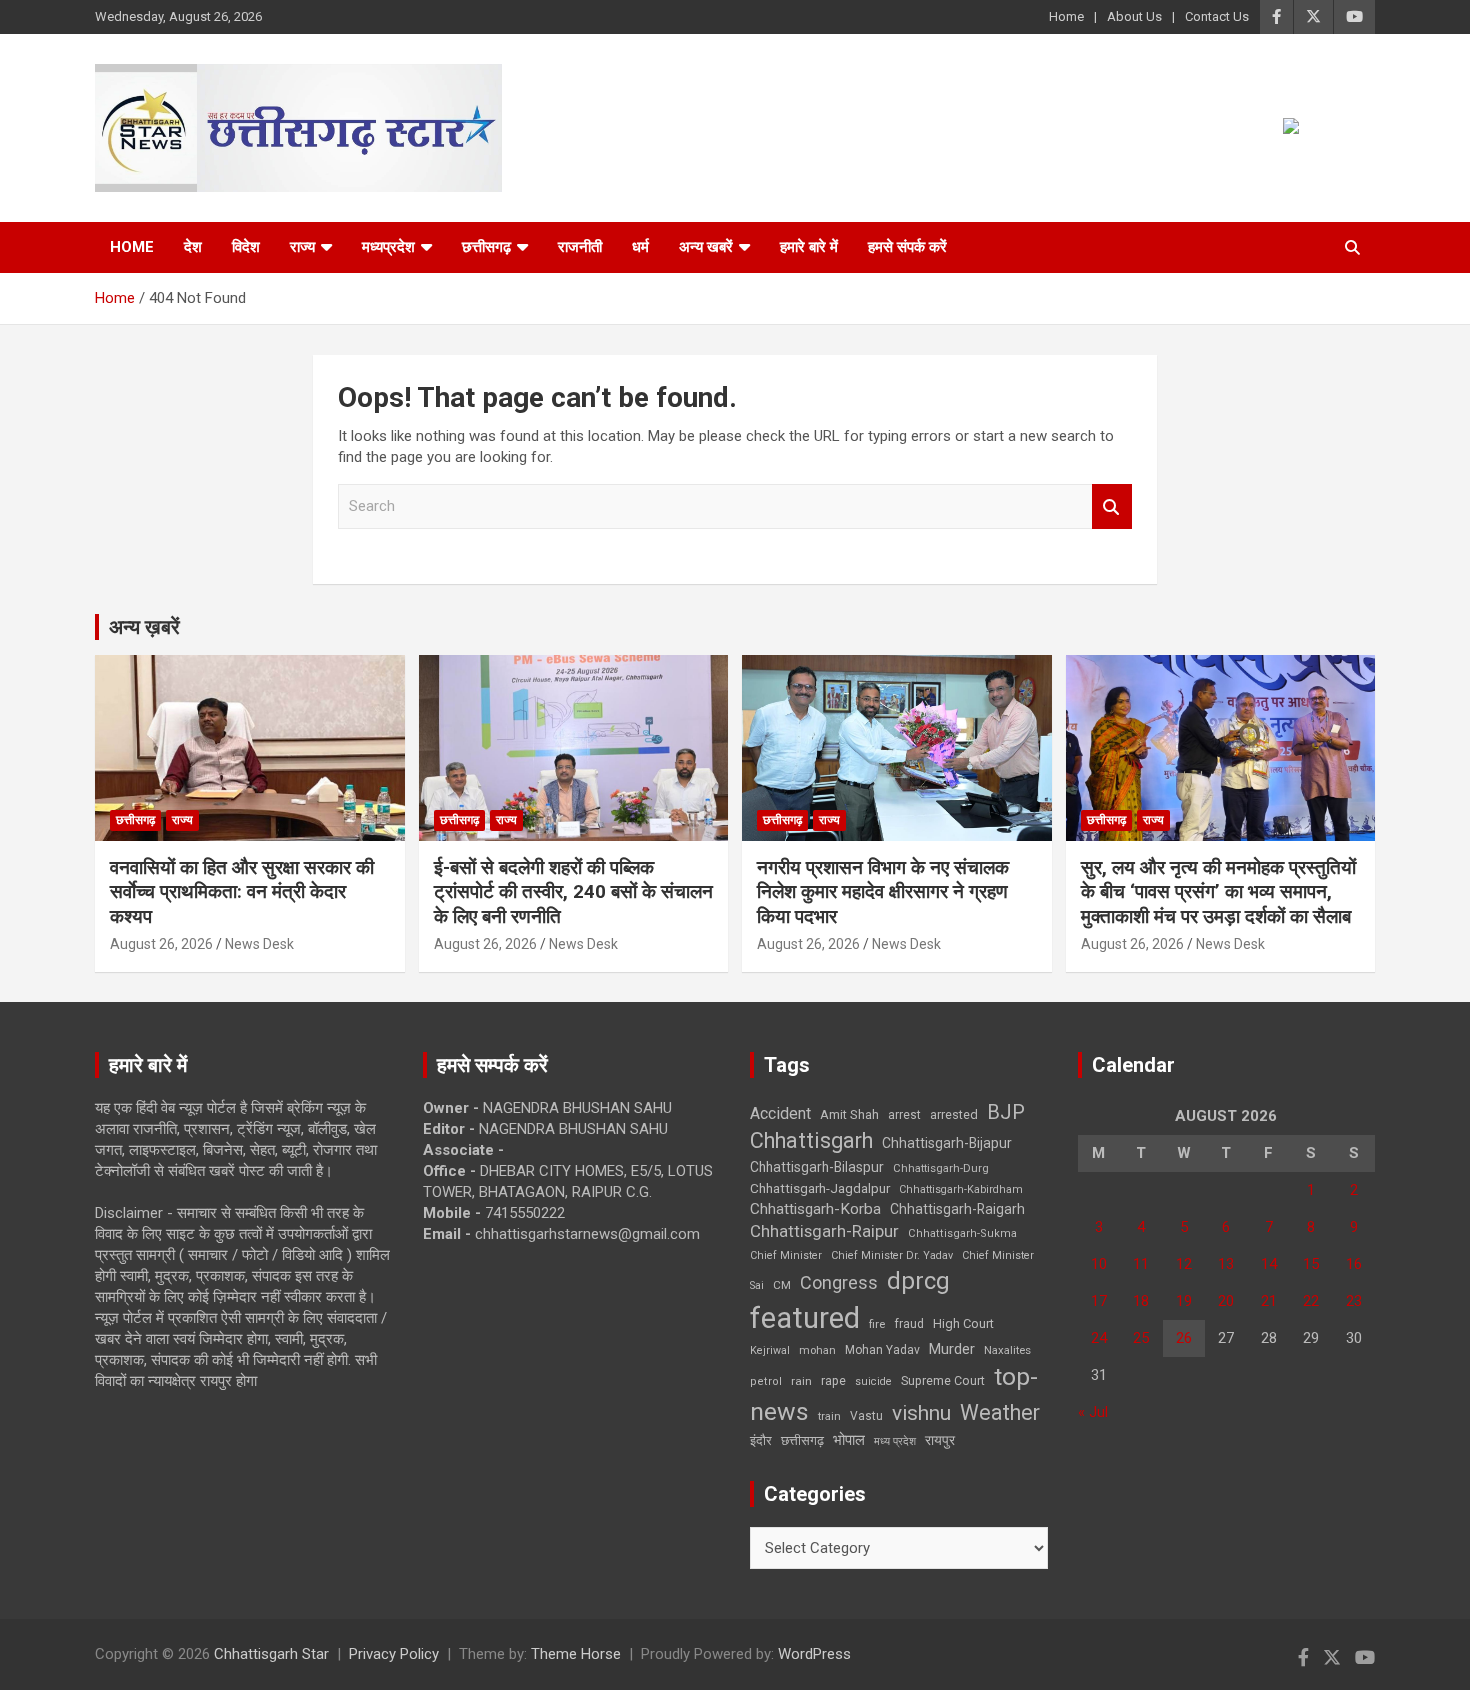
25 (1141, 1338)
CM (782, 1285)
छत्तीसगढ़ (486, 247)
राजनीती (580, 247)
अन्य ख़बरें (144, 627)
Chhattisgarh (811, 1140)
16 (1354, 1264)
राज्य (302, 247)
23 (1354, 1301)
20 (1226, 1301)
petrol (766, 1381)
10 (1099, 1264)
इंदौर (761, 1440)
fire (877, 1324)
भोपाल (849, 1440)
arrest (904, 1115)
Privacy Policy (394, 1654)
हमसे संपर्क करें (907, 247)
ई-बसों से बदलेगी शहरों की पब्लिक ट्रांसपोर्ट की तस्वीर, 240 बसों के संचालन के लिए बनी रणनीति (573, 892)
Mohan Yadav (882, 1350)
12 (1184, 1264)
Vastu (866, 1416)
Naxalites (1007, 1350)
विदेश (246, 247)
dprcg (918, 1281)
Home (1066, 16)
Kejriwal (770, 1350)
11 (1141, 1264)
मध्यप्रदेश (388, 247)
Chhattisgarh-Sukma (962, 1233)
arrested (954, 1114)
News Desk (259, 944)
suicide (873, 1381)
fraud (909, 1324)
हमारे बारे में (809, 247)
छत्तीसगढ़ (802, 1440)
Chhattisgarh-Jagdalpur (820, 1188)
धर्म (640, 247)
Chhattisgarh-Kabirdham (961, 1189)
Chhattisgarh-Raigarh (957, 1209)
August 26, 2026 (161, 944)
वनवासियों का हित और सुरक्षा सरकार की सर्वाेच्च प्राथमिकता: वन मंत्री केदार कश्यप (242, 892)
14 (1269, 1264)
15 (1311, 1264)
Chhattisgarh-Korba (815, 1209)
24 (1099, 1338)
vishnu (921, 1413)
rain (801, 1381)
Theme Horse (576, 1654)
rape (833, 1380)
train (829, 1416)
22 (1311, 1301)
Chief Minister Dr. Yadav (892, 1255)
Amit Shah (849, 1114)
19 (1184, 1301)
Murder (952, 1349)
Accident (780, 1113)
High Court (963, 1323)
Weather (1000, 1412)
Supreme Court (943, 1380)
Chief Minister (786, 1255)
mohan (817, 1350)
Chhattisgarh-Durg (941, 1168)
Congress (839, 1282)
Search (1112, 506)
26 (1184, 1338)
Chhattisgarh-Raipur (824, 1231)
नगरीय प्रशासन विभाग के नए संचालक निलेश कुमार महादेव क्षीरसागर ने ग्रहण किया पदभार (883, 892)
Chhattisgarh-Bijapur (947, 1143)
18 (1141, 1301)
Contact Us (1217, 16)
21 (1269, 1301)
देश (193, 247)
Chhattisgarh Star (271, 1654)
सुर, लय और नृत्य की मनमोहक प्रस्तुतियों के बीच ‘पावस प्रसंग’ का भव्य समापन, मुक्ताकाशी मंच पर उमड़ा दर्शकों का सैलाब (1218, 892)
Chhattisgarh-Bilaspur (817, 1167)
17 (1099, 1301)
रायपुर (940, 1440)
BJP (1006, 1112)
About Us (1134, 16)
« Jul (1093, 1412)
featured (805, 1318)
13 (1226, 1264)
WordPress (814, 1654)
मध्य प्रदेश (895, 1441)
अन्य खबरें (706, 247)
